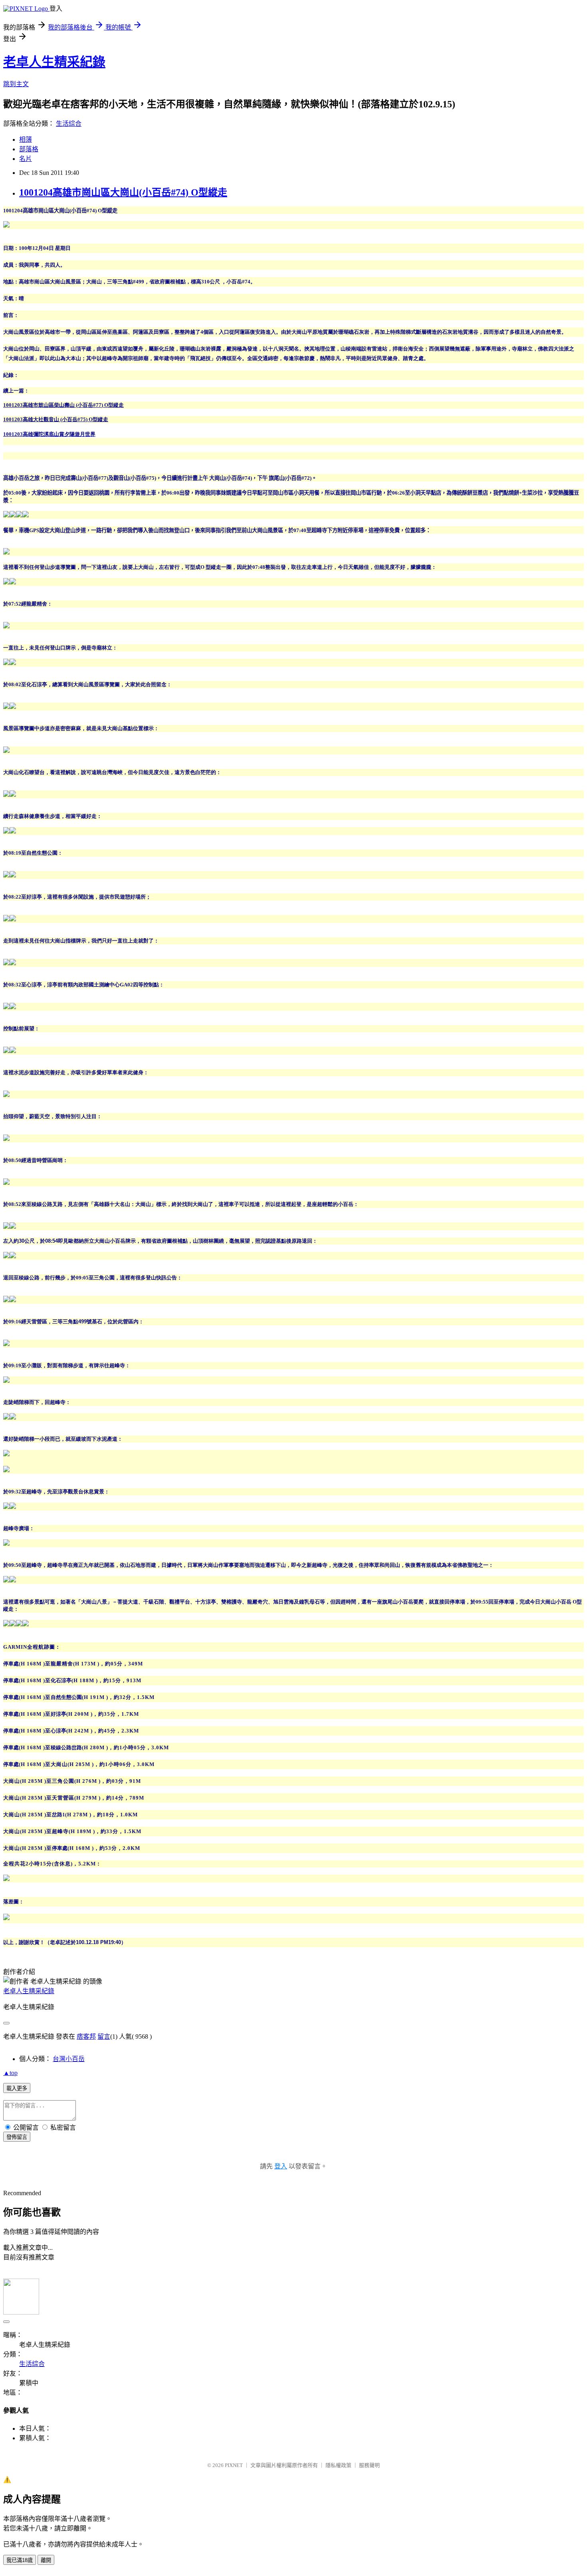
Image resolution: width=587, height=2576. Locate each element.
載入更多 (17, 2088)
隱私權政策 (338, 2465)
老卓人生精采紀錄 (54, 62)
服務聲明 (369, 2465)
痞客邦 (86, 2036)
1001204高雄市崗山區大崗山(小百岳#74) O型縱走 (123, 192)
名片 (26, 159)
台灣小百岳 (69, 2059)
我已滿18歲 (20, 2560)
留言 (104, 2036)
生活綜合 (69, 124)
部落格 (29, 149)
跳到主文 (16, 84)
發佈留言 (17, 2137)
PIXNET (234, 2465)
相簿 (26, 140)
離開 (46, 2560)
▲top (10, 2073)
